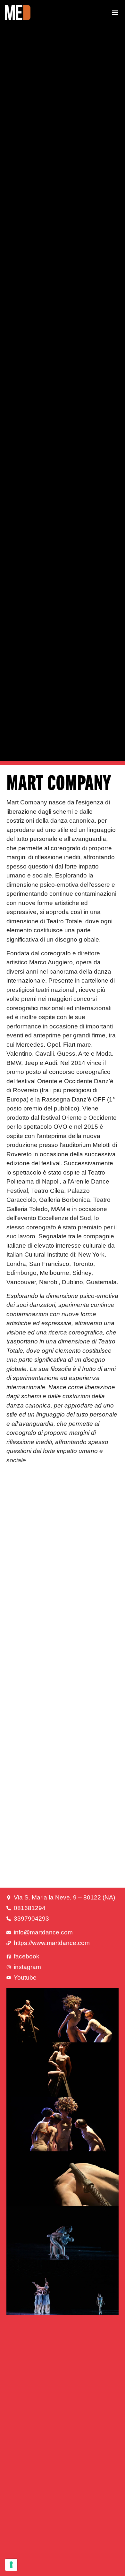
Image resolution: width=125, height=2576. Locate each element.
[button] (115, 12)
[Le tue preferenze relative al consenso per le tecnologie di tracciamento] (11, 2565)
